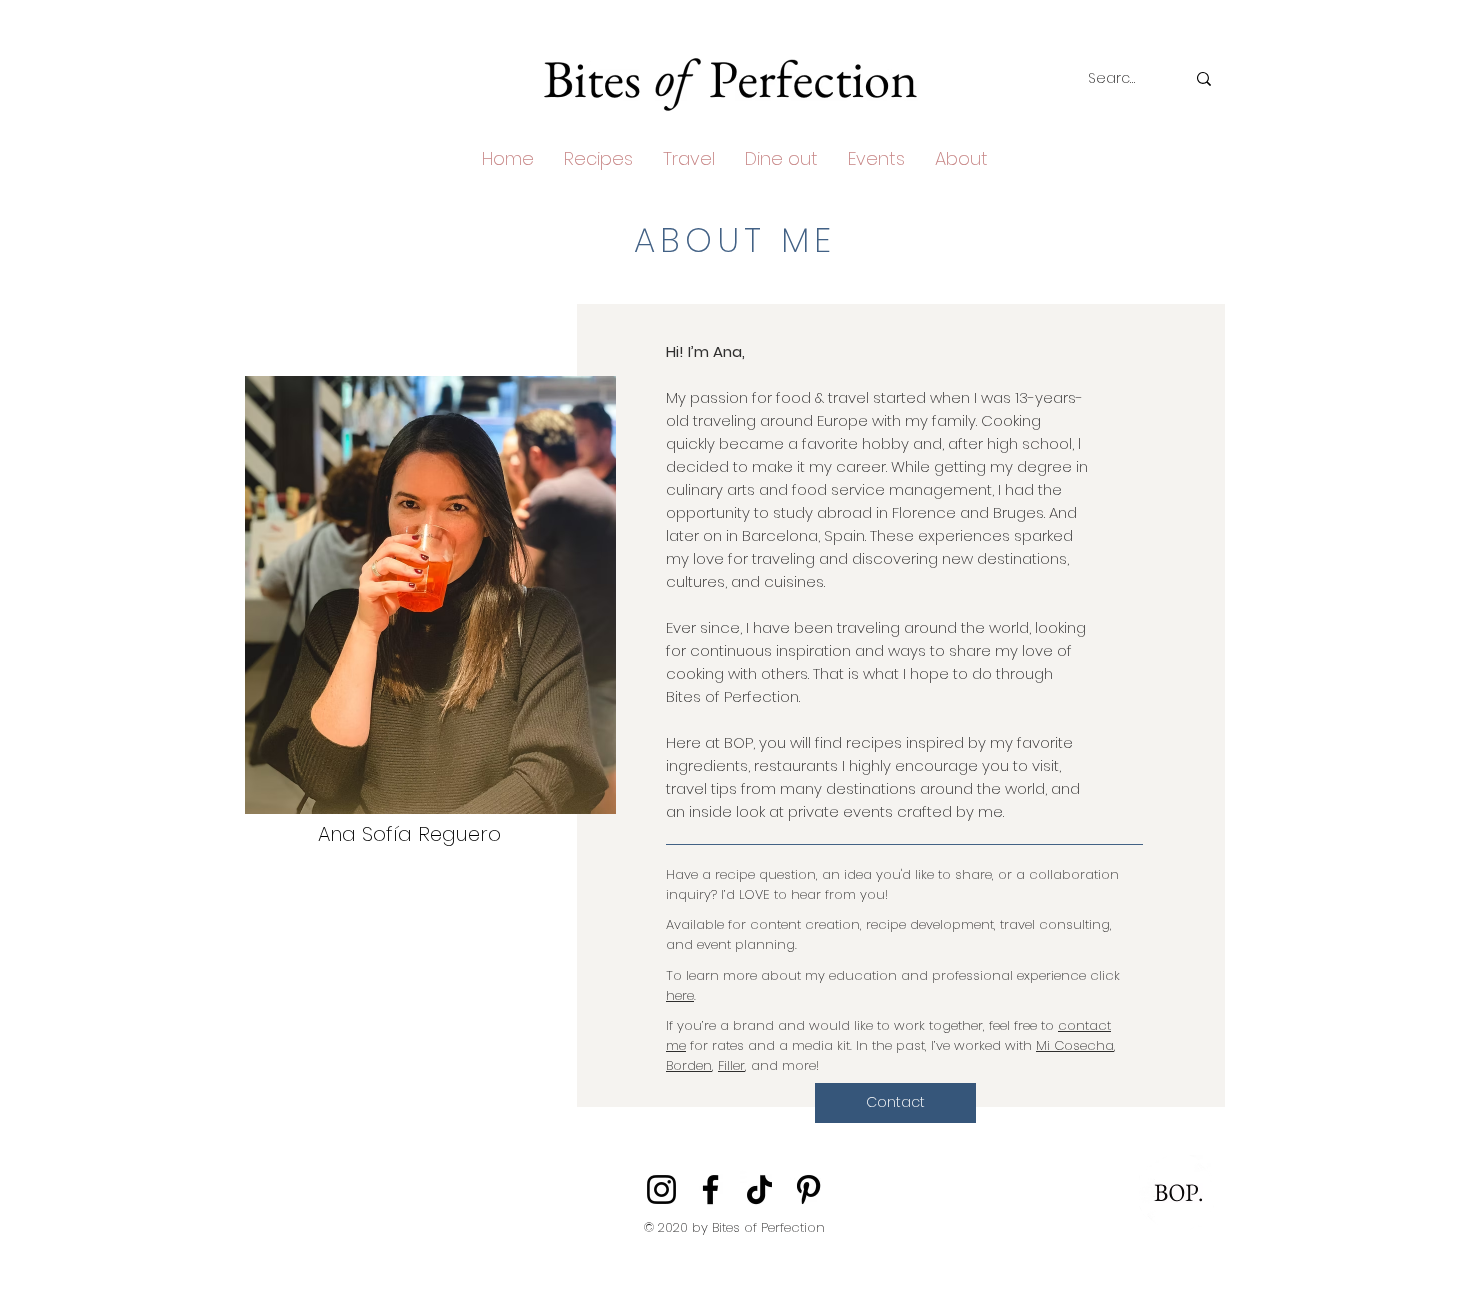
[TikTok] (759, 1189)
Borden (689, 1065)
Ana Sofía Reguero (409, 834)
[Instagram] (661, 1189)
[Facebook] (710, 1189)
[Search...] (1204, 79)
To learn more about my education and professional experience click (893, 975)
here (680, 995)
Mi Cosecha (1075, 1045)
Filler (731, 1065)
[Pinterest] (808, 1189)
